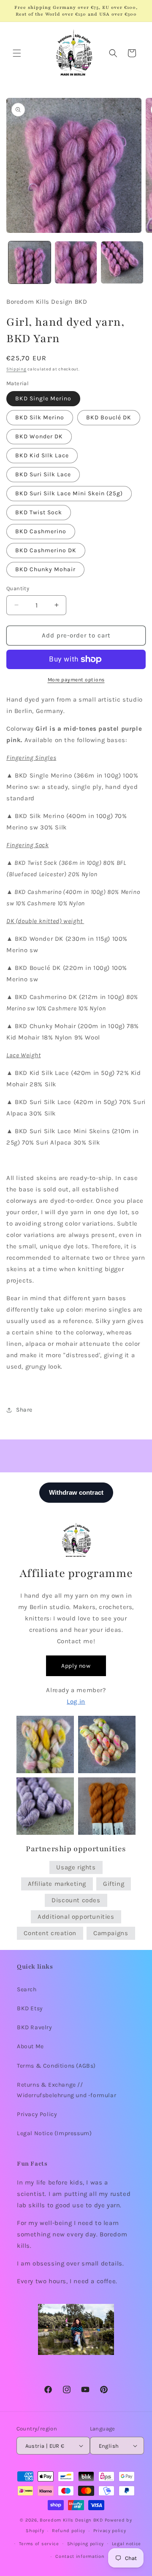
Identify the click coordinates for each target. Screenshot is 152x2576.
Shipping (16, 369)
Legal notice (126, 2544)
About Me (30, 2046)
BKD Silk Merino (40, 417)
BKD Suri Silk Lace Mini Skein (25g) (69, 493)
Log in (76, 1701)
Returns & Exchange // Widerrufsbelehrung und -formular (66, 2090)
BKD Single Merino (43, 398)
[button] (17, 53)
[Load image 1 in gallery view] (30, 262)
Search (27, 1989)
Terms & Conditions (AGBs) (56, 2066)
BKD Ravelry (35, 2027)
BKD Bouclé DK (109, 417)
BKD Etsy (30, 2008)
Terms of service (39, 2544)
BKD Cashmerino (41, 531)
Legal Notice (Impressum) (54, 2133)
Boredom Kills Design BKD (72, 2520)
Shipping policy (86, 2544)
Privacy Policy (37, 2114)
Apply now (76, 1666)
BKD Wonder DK (39, 436)
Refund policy (69, 2531)
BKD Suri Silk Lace (43, 474)
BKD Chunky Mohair (45, 569)
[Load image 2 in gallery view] (76, 262)
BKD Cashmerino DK (46, 550)
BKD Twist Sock (39, 512)
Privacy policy (110, 2531)
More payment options (76, 680)
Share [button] (24, 1410)
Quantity (18, 588)
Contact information (80, 2556)
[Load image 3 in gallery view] (122, 262)
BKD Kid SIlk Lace (42, 455)
